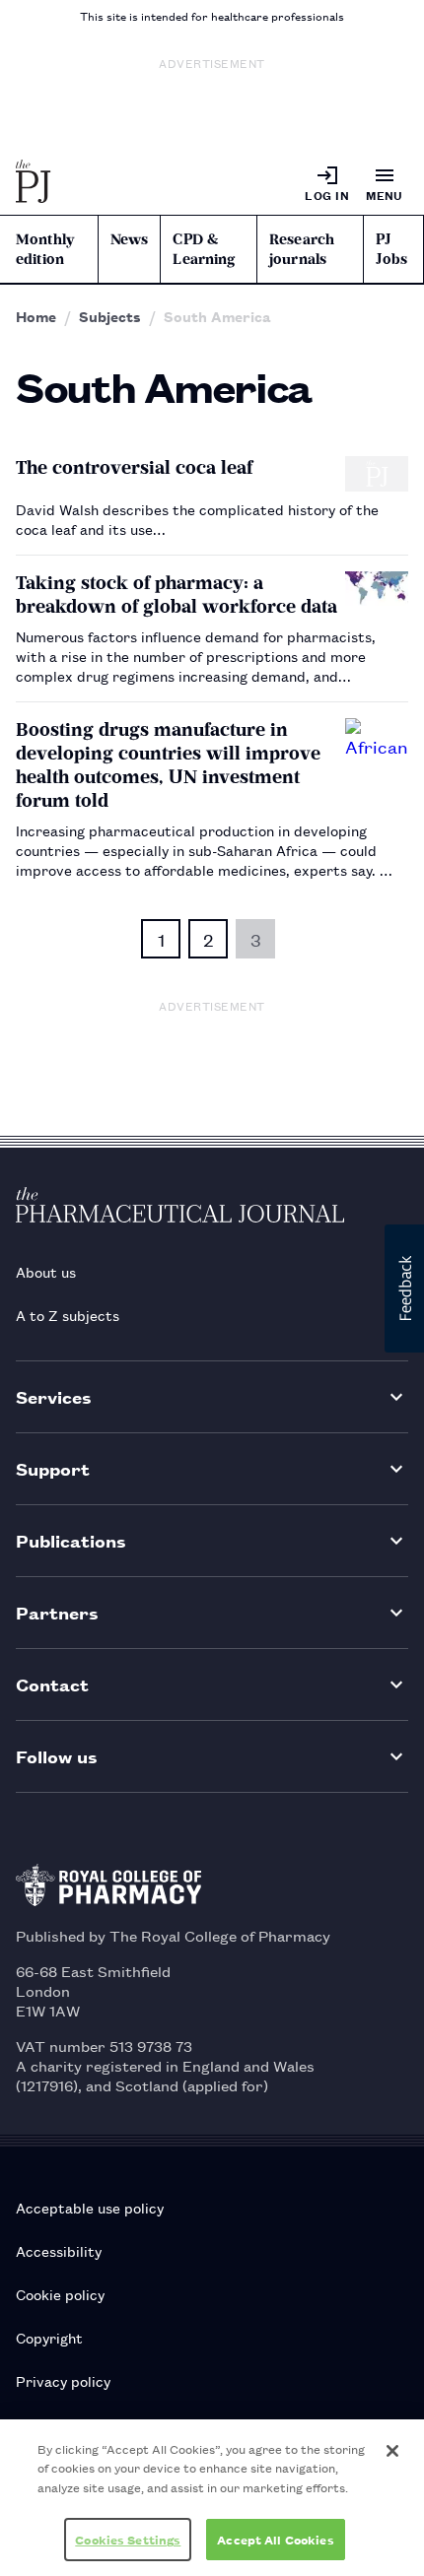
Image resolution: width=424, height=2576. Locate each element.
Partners (57, 1612)
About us (46, 1271)
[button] (404, 1288)
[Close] (392, 2451)
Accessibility (59, 2250)
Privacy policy (63, 2380)
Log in (327, 195)
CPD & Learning (204, 249)
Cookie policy (60, 2294)
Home (36, 316)
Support (53, 1468)
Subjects (110, 316)
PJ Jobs (391, 249)
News (130, 239)
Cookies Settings (128, 2539)
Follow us (57, 1756)
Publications (71, 1540)
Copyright (49, 2337)
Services (54, 1396)
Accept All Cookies (275, 2539)
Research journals (302, 249)
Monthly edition (45, 249)
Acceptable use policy (90, 2207)
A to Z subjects (68, 1315)
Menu (385, 195)
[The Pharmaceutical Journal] (34, 183)
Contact (52, 1684)
